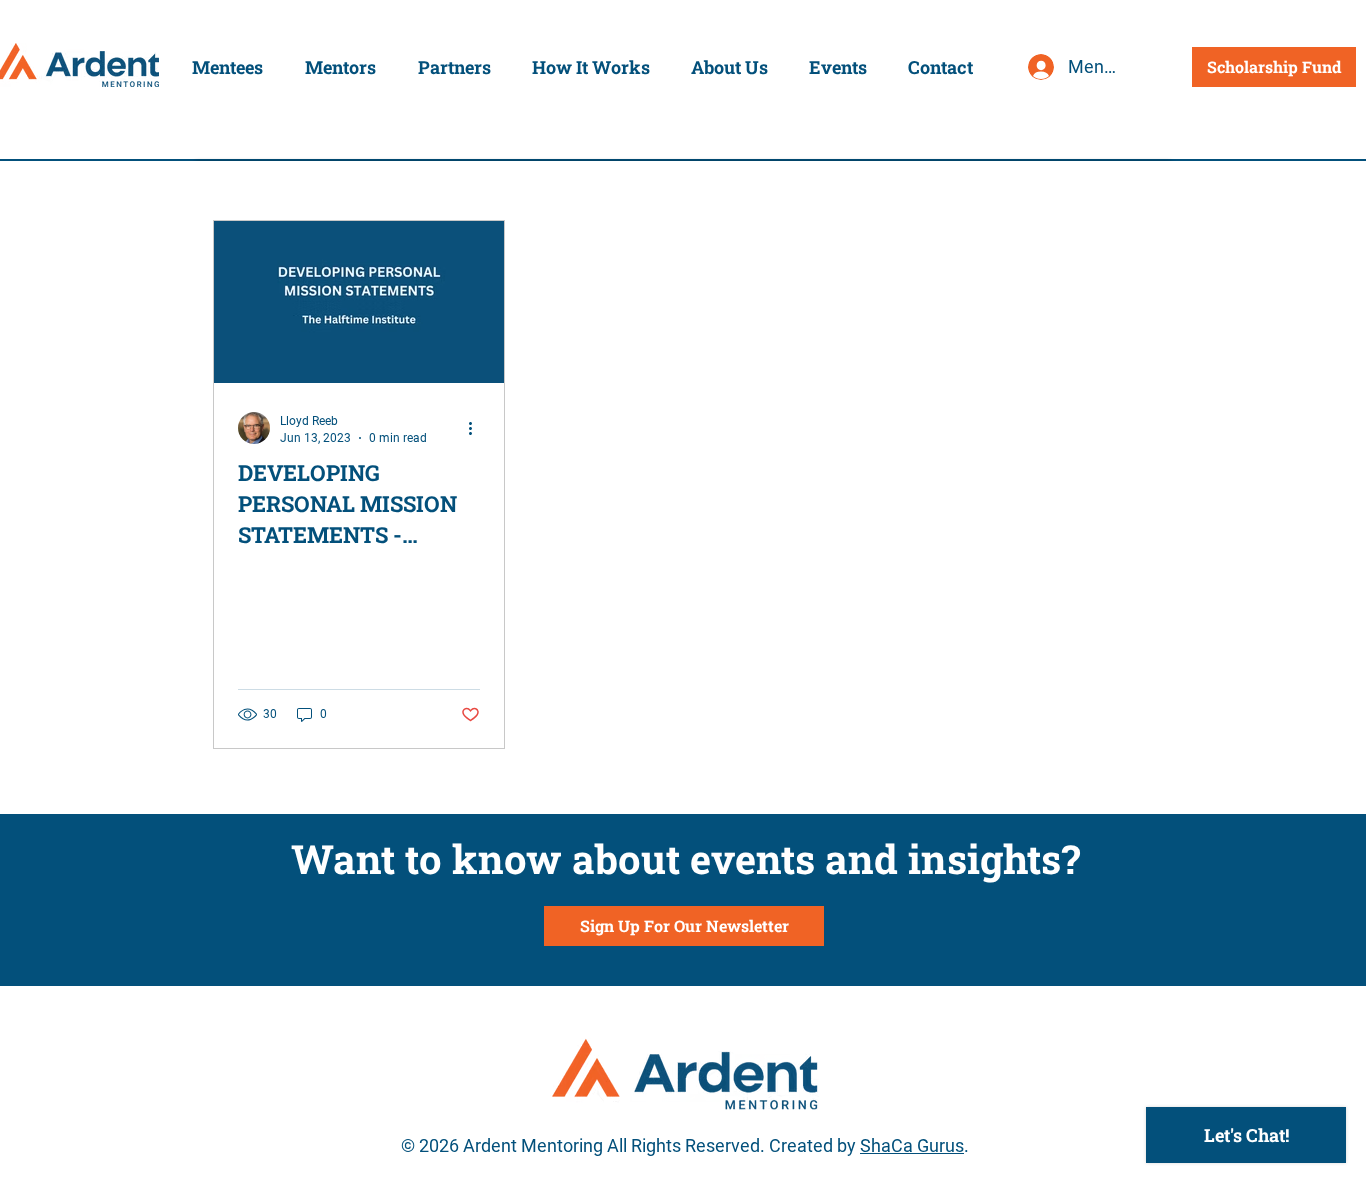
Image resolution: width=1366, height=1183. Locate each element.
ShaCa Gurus (912, 1145)
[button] (227, 67)
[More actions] (477, 428)
